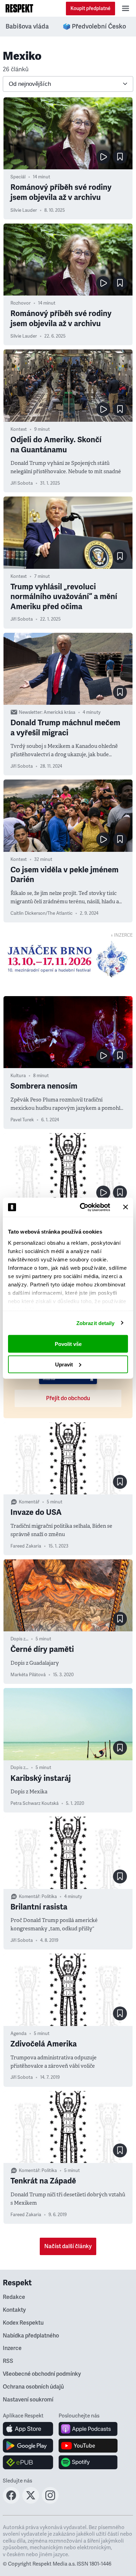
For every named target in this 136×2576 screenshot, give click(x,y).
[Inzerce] (68, 959)
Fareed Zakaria (26, 1546)
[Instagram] (50, 2502)
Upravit (64, 1364)
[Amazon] (28, 2462)
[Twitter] (31, 2502)
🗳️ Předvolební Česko (94, 26)
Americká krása (59, 712)
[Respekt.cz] (19, 8)
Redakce (14, 2297)
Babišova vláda (27, 26)
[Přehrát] (103, 157)
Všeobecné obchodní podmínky (42, 2374)
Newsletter (30, 712)
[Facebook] (11, 2502)
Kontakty (14, 2310)
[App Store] (28, 2429)
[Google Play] (28, 2446)
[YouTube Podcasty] (88, 2446)
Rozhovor (21, 303)
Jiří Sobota (22, 483)
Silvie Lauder (24, 210)
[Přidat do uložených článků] (120, 157)
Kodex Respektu (23, 2323)
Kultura (18, 1076)
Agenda (18, 2034)
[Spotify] (88, 2462)
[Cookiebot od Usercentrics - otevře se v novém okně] (82, 1207)
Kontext (19, 429)
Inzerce (12, 2348)
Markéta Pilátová (28, 1675)
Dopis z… (19, 1639)
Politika (49, 1897)
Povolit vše (68, 1344)
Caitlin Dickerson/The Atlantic (41, 913)
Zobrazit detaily (96, 1323)
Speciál (18, 177)
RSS (8, 2361)
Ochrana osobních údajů (33, 2387)
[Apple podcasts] (88, 2429)
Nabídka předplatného (31, 2336)
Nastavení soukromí (28, 2400)
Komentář (29, 1502)
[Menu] (126, 8)
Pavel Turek (22, 1120)
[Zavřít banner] (126, 1207)
